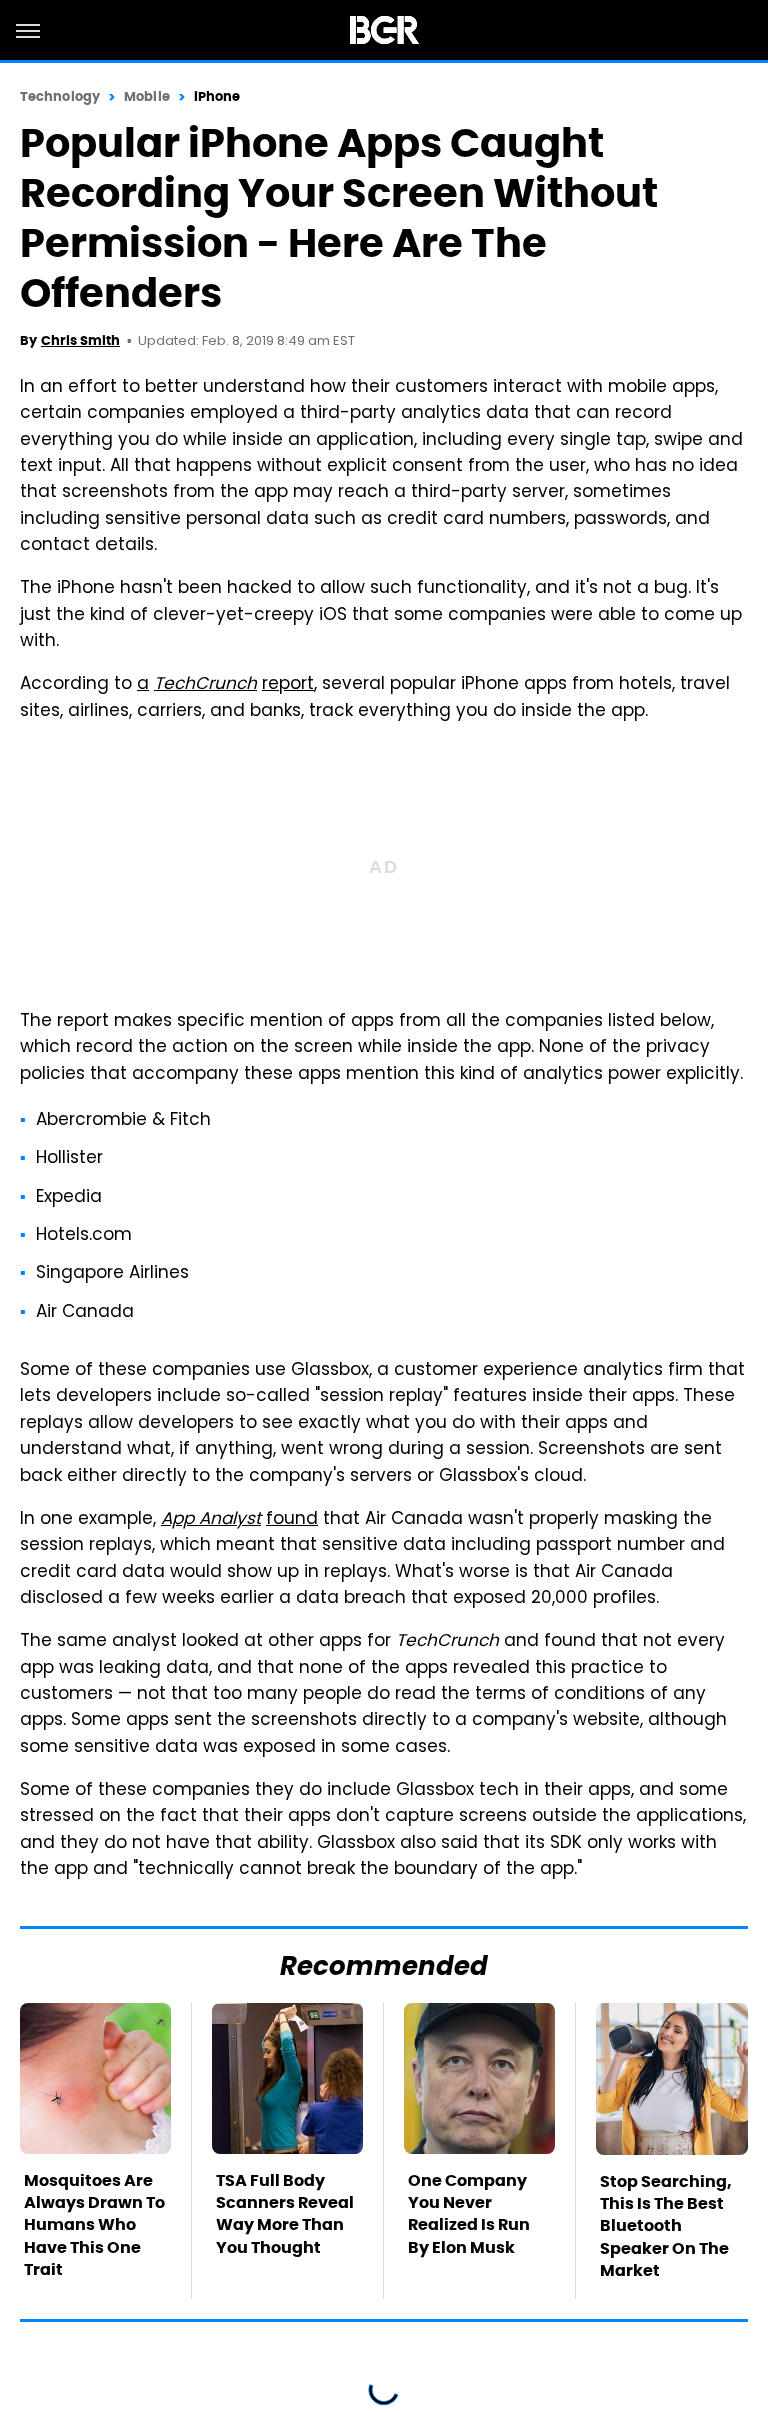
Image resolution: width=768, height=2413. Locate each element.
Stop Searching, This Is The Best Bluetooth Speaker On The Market (666, 2226)
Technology (60, 96)
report (288, 685)
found (292, 1520)
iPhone (217, 96)
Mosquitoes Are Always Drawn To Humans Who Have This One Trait (94, 2225)
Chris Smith (80, 340)
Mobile (147, 96)
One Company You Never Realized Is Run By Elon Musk (469, 2214)
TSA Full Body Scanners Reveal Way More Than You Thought (285, 2214)
